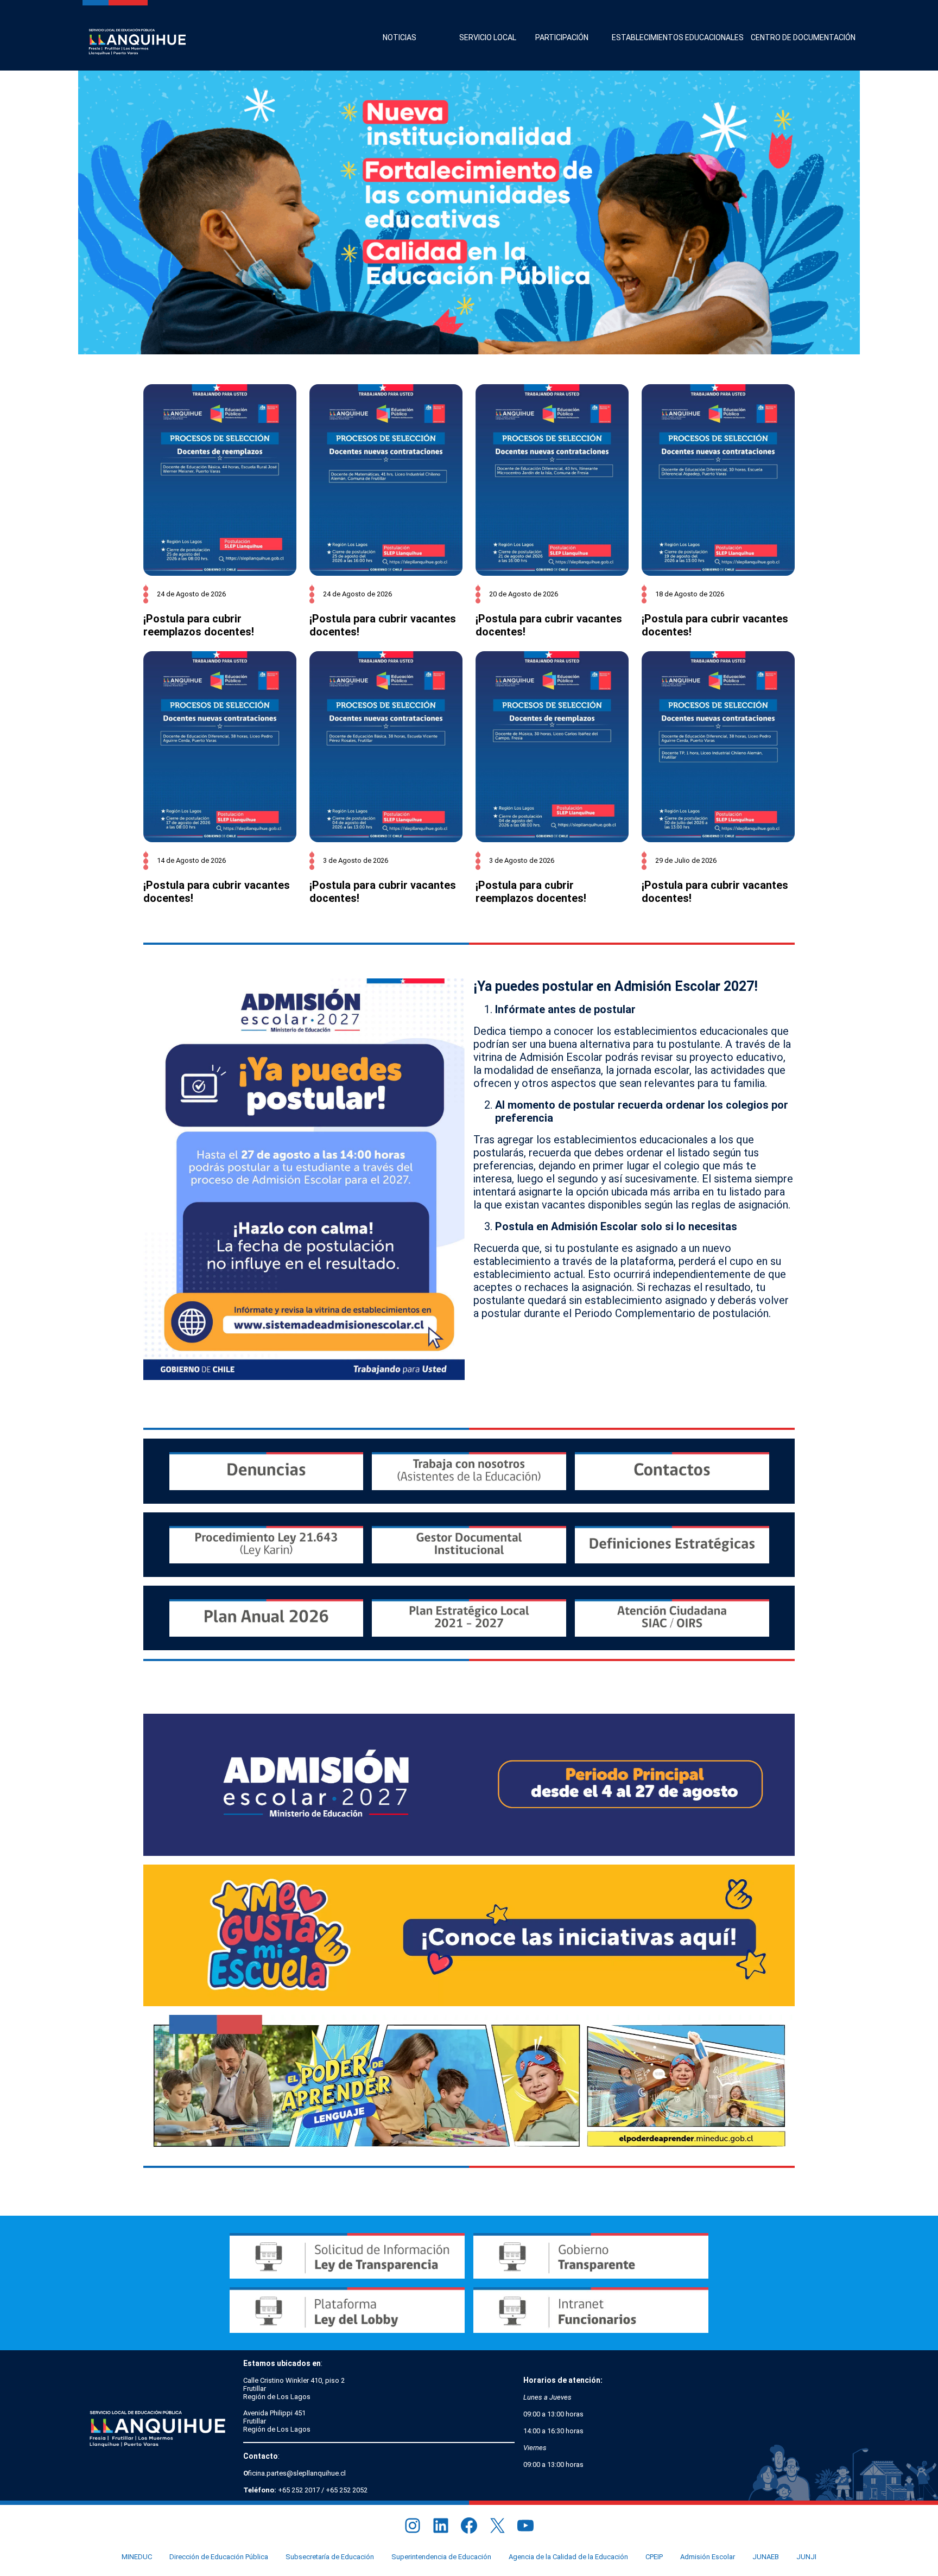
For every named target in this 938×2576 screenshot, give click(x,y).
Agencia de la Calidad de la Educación (568, 2557)
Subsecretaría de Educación (330, 2557)
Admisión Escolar (708, 2557)
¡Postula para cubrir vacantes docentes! (383, 625)
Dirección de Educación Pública (219, 2557)
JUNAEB (766, 2557)
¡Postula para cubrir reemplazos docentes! (199, 625)
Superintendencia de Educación (441, 2557)
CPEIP (654, 2557)
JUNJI (806, 2557)
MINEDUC (137, 2557)
